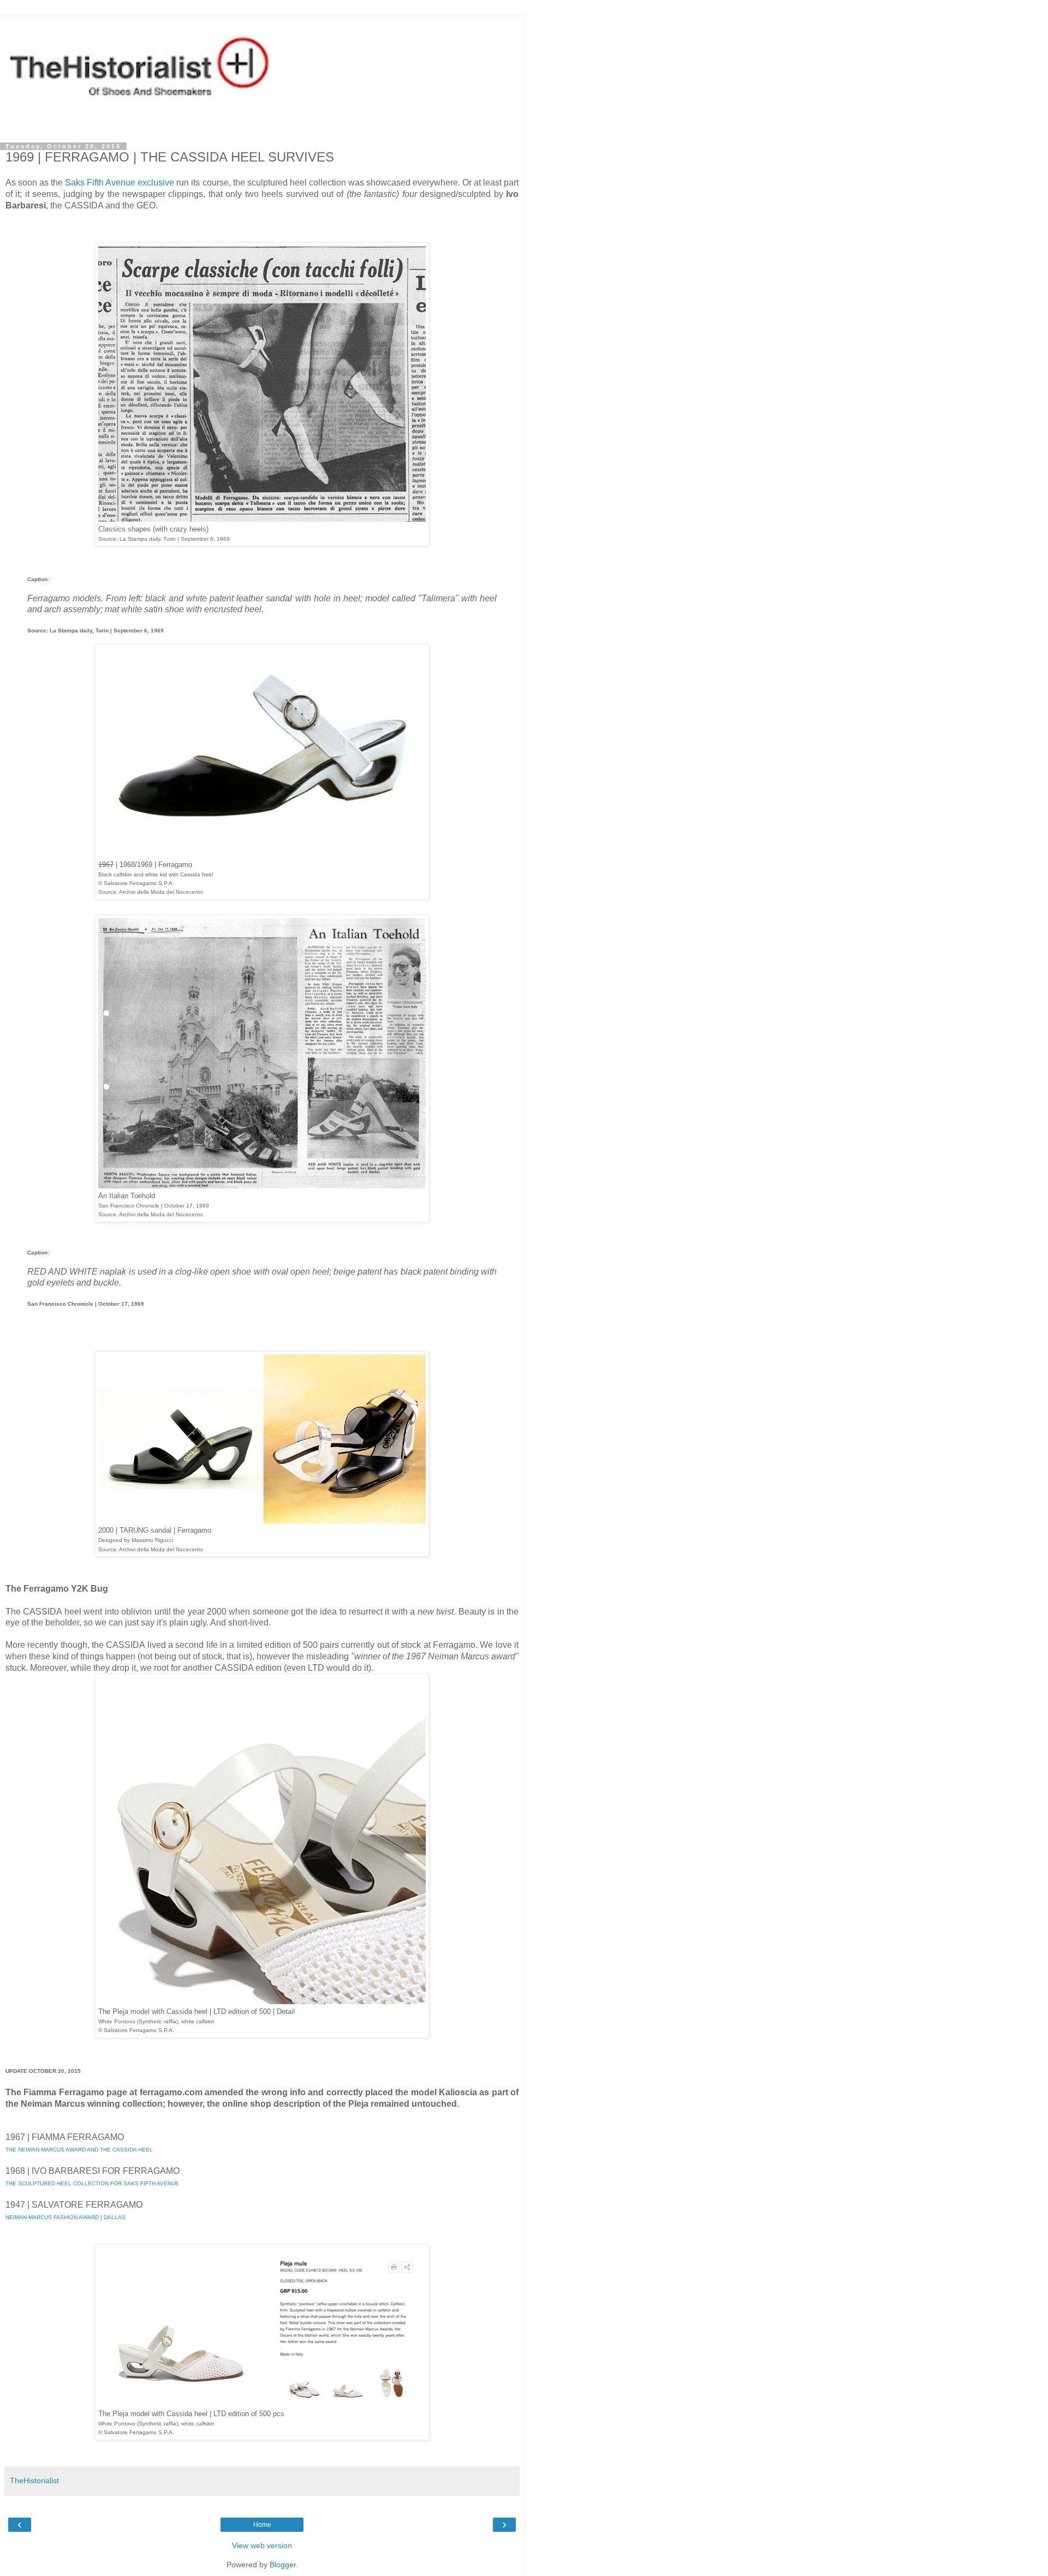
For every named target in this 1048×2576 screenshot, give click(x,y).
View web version (262, 2545)
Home (262, 2525)
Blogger (283, 2565)
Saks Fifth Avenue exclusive (120, 183)
